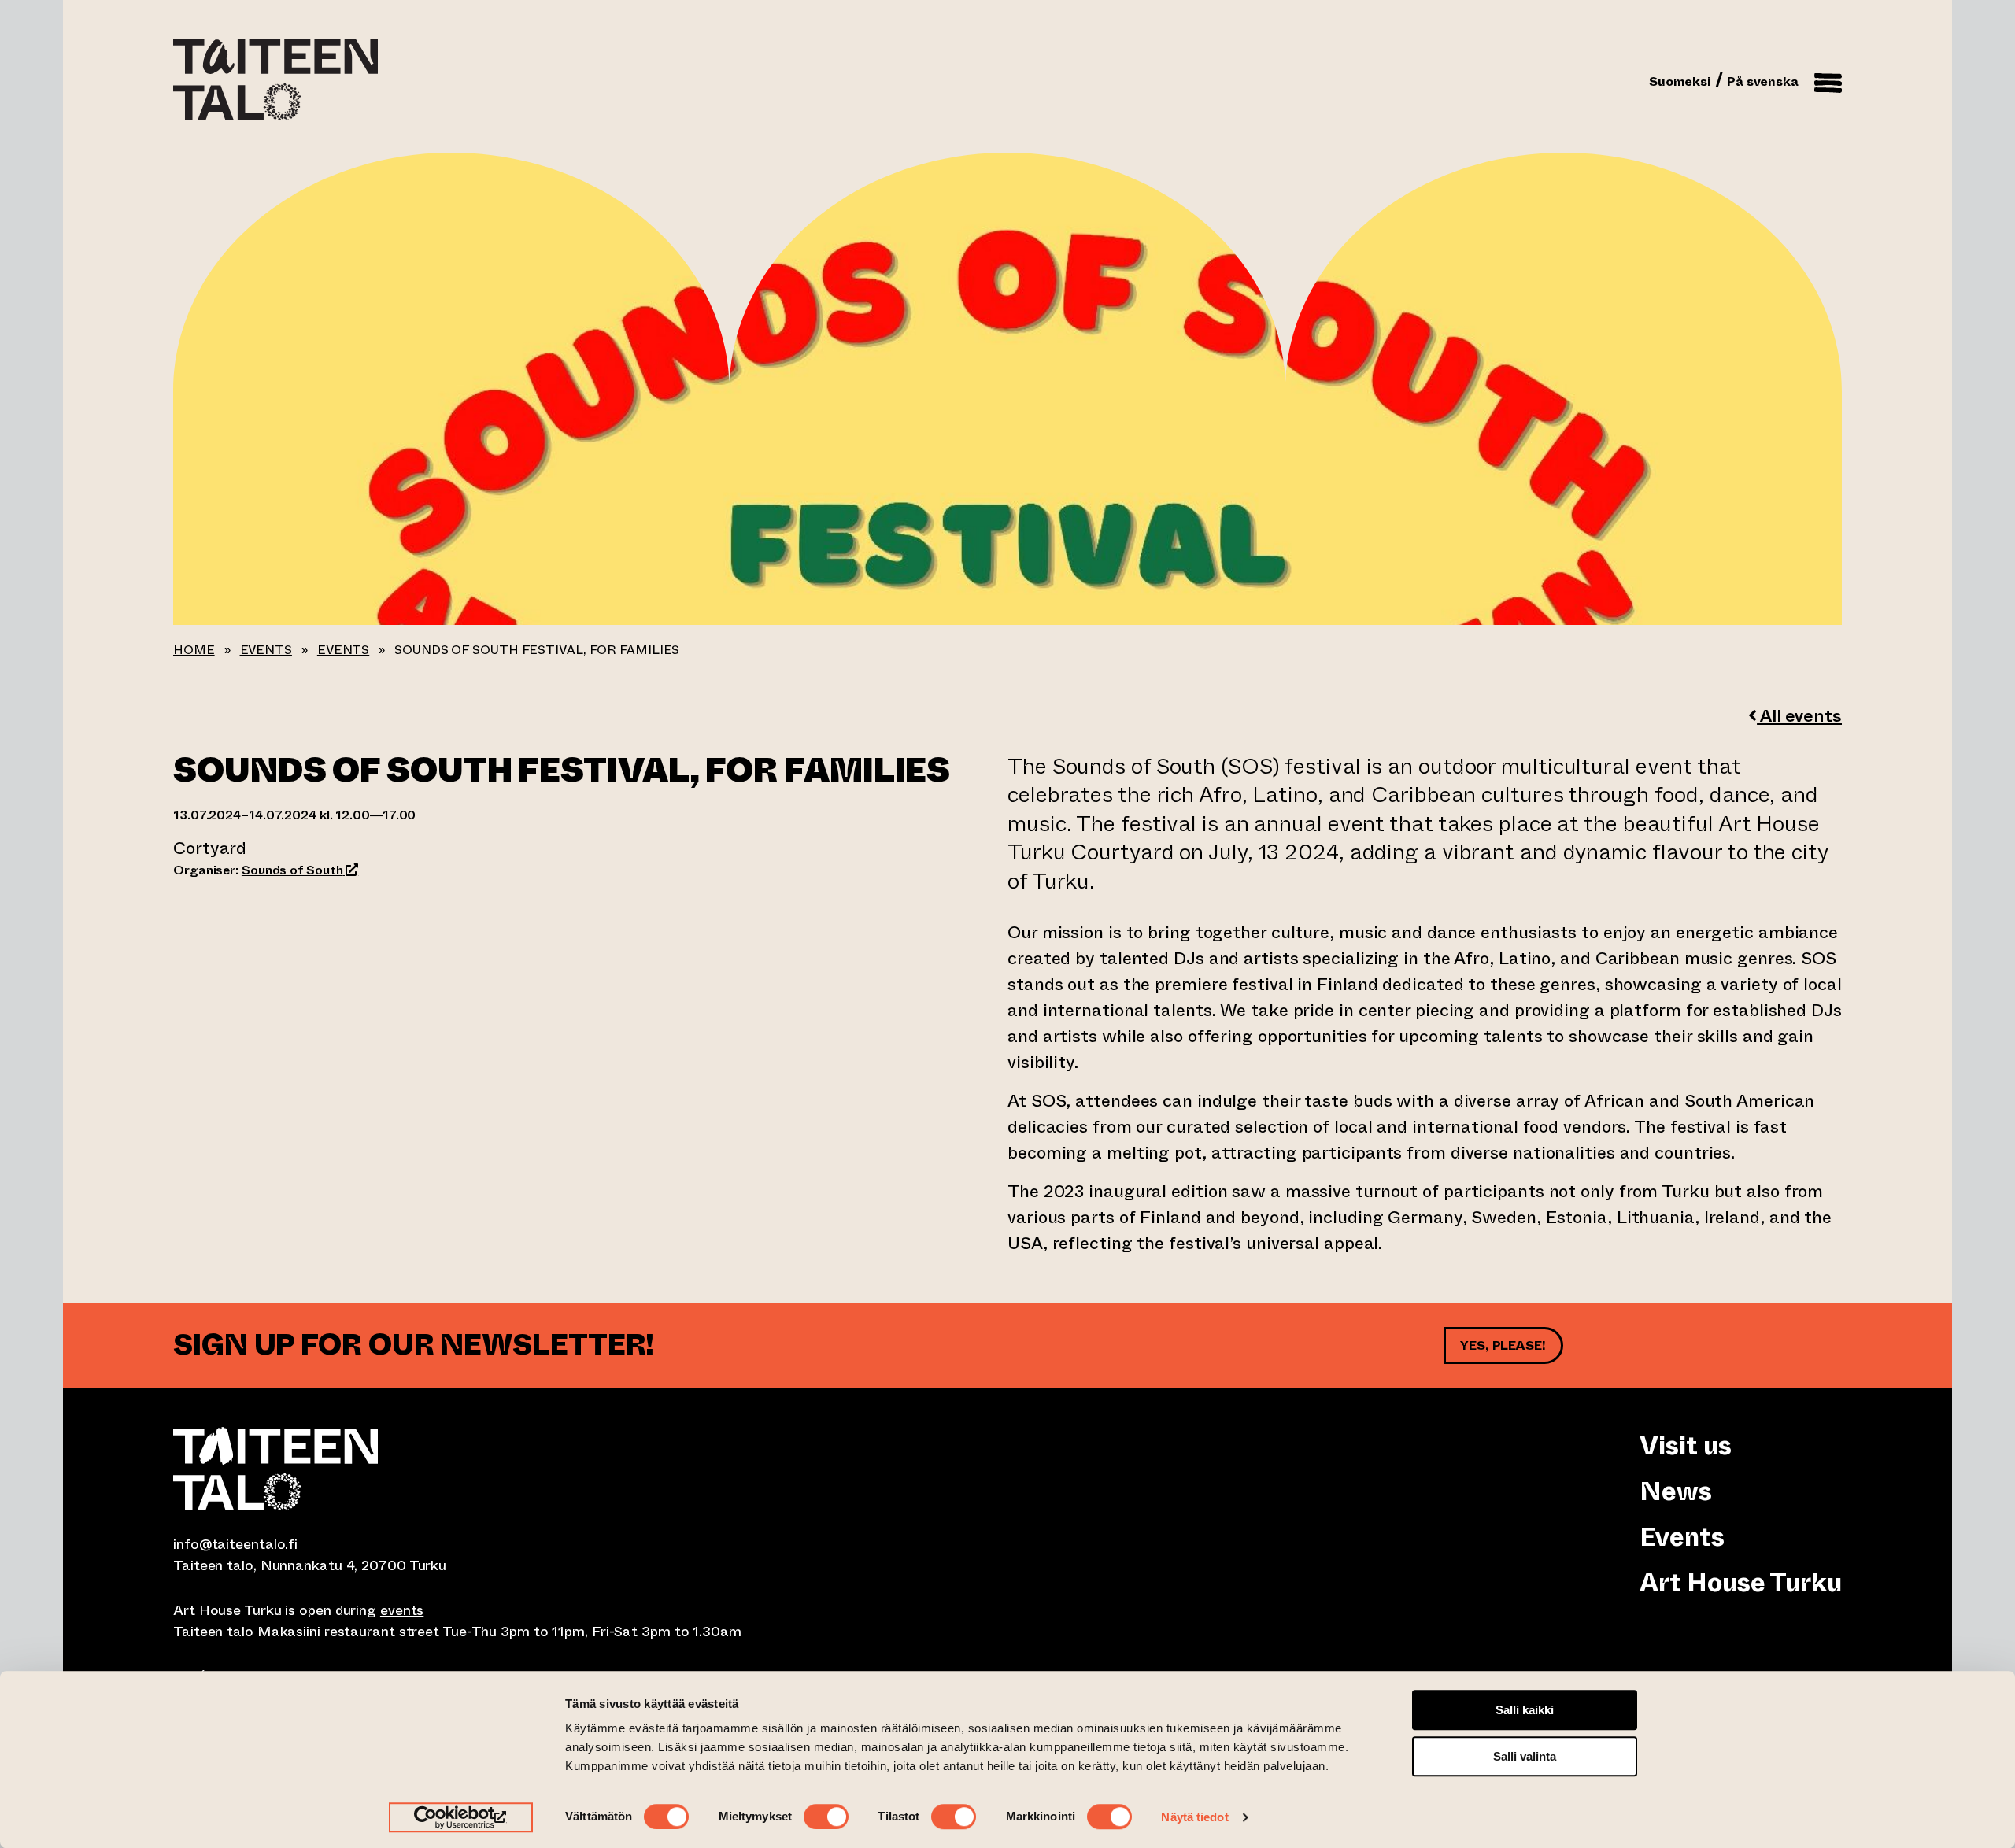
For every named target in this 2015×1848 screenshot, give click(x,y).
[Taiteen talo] (590, 1469)
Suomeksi (1680, 81)
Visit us (1685, 1446)
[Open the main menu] (1828, 80)
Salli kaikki (1525, 1710)
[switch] (826, 1817)
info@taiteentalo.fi (235, 1544)
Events (266, 650)
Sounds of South (300, 870)
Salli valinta (1525, 1756)
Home (194, 650)
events (402, 1610)
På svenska (1763, 81)
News (1676, 1491)
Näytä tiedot (1194, 1817)
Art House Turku (1741, 1583)
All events (1799, 716)
